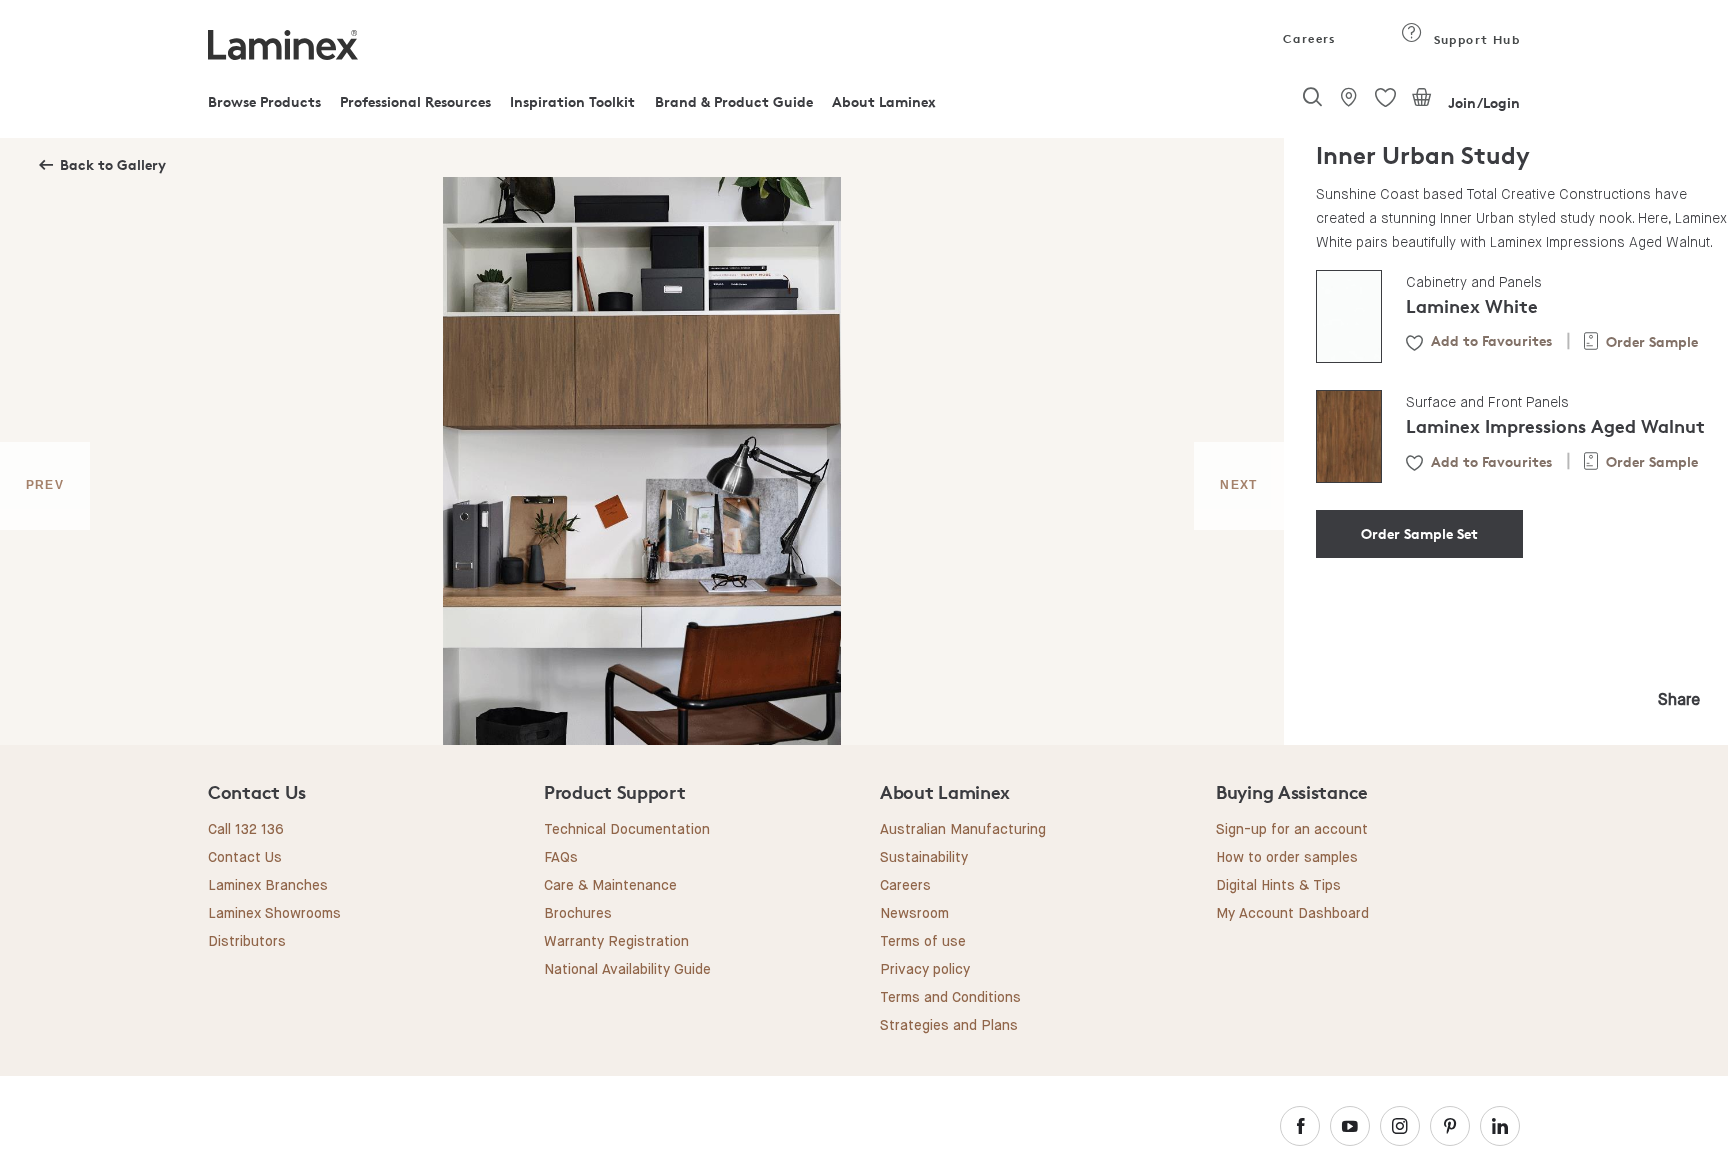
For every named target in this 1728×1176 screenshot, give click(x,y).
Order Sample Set (1419, 533)
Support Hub (1474, 39)
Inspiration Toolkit (572, 101)
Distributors (247, 942)
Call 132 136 (246, 830)
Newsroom (914, 914)
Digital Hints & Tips (1278, 886)
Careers (1308, 38)
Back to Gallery (113, 164)
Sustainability (924, 858)
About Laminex (884, 101)
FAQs (561, 858)
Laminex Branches (268, 886)
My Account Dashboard (1292, 914)
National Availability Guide (627, 970)
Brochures (578, 914)
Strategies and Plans (949, 1026)
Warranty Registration (616, 942)
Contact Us (245, 858)
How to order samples (1287, 858)
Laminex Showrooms (274, 914)
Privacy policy (925, 970)
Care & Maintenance (610, 886)
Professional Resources (415, 101)
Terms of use (923, 942)
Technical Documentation (627, 830)
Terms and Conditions (950, 998)
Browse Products (264, 101)
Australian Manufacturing (963, 830)
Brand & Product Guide (734, 101)
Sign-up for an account (1292, 830)
